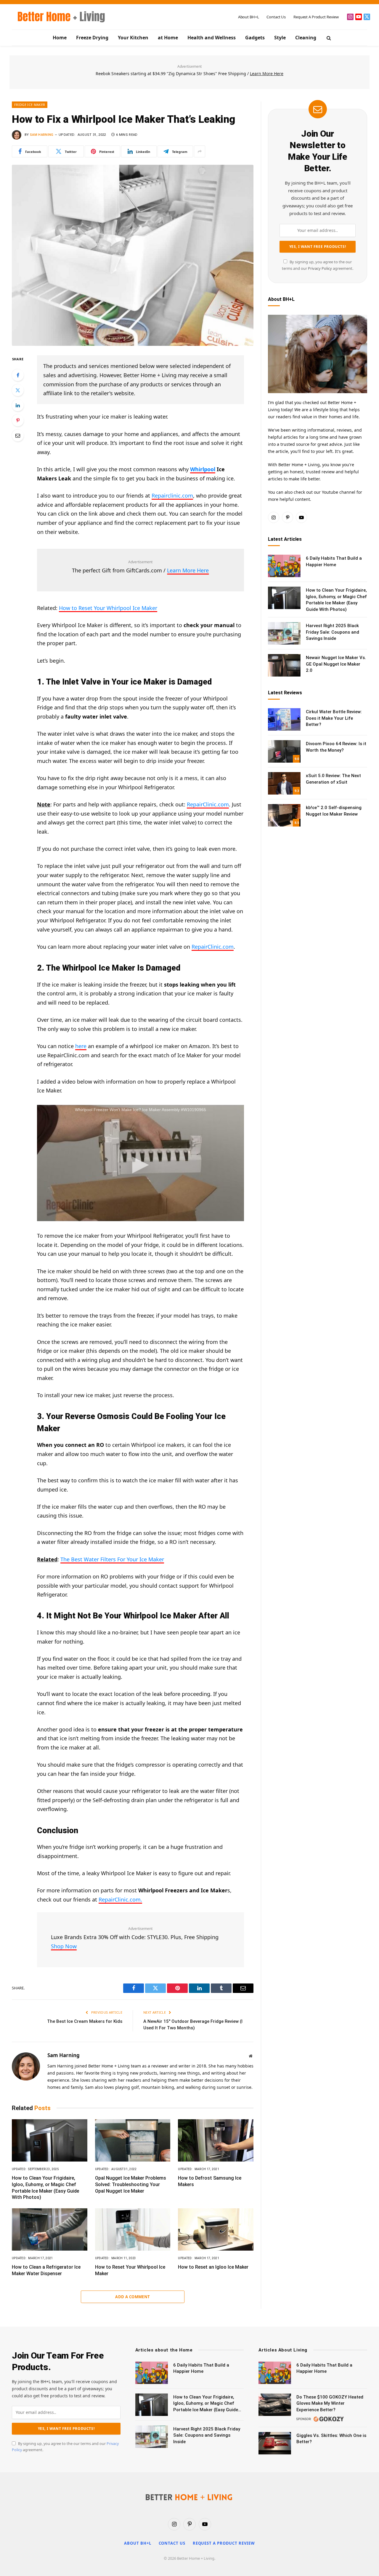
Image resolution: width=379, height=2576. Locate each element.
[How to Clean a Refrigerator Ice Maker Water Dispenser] (50, 2229)
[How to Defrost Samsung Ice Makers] (216, 2140)
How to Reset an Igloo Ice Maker (213, 2267)
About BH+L (249, 17)
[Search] (328, 38)
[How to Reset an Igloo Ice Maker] (216, 2229)
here (81, 1046)
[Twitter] (18, 390)
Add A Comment (133, 2297)
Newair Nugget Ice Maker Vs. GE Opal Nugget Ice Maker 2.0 (336, 664)
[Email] (18, 435)
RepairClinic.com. (120, 1899)
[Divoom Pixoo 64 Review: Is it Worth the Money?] (284, 751)
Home (60, 38)
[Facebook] (18, 375)
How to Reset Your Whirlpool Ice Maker (108, 608)
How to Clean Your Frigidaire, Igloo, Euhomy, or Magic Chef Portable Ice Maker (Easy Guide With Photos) (45, 2188)
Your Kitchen (133, 38)
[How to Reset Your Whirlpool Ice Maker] (133, 2229)
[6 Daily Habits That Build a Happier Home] (284, 566)
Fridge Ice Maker (30, 105)
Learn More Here (188, 570)
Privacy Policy (320, 268)
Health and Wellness (212, 38)
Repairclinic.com (172, 495)
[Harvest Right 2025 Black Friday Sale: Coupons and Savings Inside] (284, 633)
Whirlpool (203, 469)
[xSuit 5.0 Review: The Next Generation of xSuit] (284, 783)
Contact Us (276, 17)
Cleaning (306, 38)
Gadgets (255, 38)
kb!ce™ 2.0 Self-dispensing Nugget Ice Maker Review (334, 811)
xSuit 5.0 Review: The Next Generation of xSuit (333, 779)
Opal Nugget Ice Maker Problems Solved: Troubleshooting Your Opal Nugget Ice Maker (131, 2184)
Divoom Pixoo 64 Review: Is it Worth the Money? (336, 747)
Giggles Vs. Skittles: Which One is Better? (331, 2439)
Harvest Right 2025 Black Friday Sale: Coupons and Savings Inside (333, 632)
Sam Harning (42, 135)
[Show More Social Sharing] (200, 151)
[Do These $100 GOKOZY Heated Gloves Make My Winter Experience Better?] (275, 2405)
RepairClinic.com (208, 804)
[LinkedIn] (18, 405)
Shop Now (64, 1946)
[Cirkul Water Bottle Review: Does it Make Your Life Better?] (284, 719)
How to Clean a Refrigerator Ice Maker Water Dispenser (46, 2270)
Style (280, 38)
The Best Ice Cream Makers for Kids (85, 2021)
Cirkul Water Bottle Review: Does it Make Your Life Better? (334, 718)
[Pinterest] (18, 420)
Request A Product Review (316, 17)
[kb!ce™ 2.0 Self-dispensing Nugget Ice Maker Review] (284, 815)
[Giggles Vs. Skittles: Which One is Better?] (275, 2443)
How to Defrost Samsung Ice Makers (210, 2181)
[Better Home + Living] (57, 17)
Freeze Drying (92, 38)
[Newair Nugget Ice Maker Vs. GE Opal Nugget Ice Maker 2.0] (284, 665)
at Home (168, 38)
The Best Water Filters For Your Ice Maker (112, 1559)
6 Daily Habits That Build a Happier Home (334, 561)
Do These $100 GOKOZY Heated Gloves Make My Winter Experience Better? (330, 2403)
